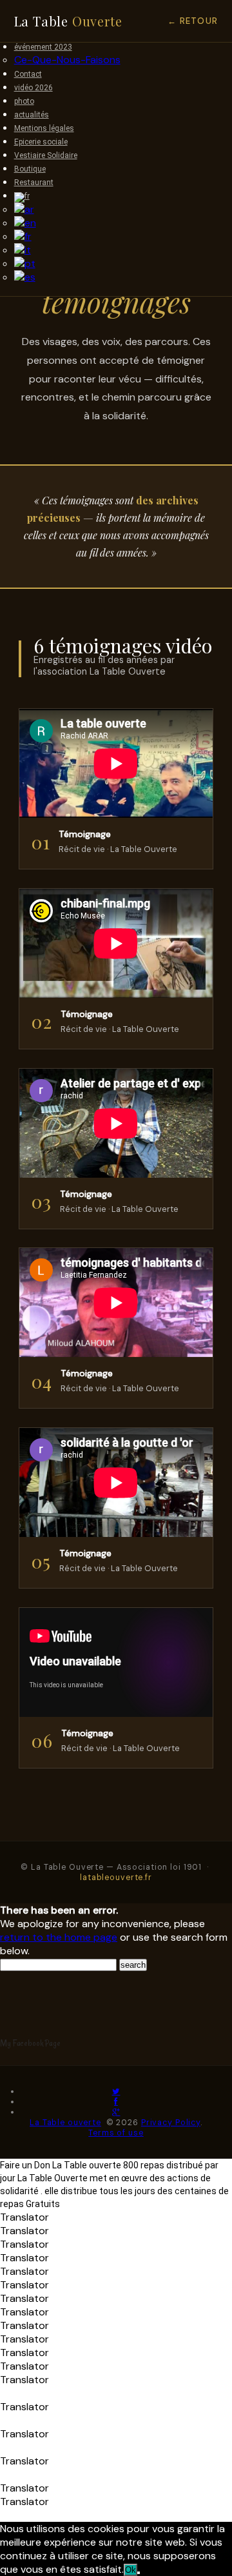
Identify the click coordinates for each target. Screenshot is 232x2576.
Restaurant (34, 183)
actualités (32, 115)
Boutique (30, 169)
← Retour (193, 21)
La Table (68, 21)
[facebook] (116, 2102)
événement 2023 (43, 47)
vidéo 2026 (34, 88)
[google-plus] (116, 2112)
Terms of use (116, 2133)
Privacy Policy (171, 2123)
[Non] (139, 2573)
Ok (130, 2570)
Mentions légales (44, 128)
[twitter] (116, 2092)
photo (24, 101)
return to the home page (59, 1937)
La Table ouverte (65, 2123)
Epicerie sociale (41, 142)
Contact (28, 74)
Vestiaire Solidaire (46, 155)
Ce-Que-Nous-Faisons (67, 60)
